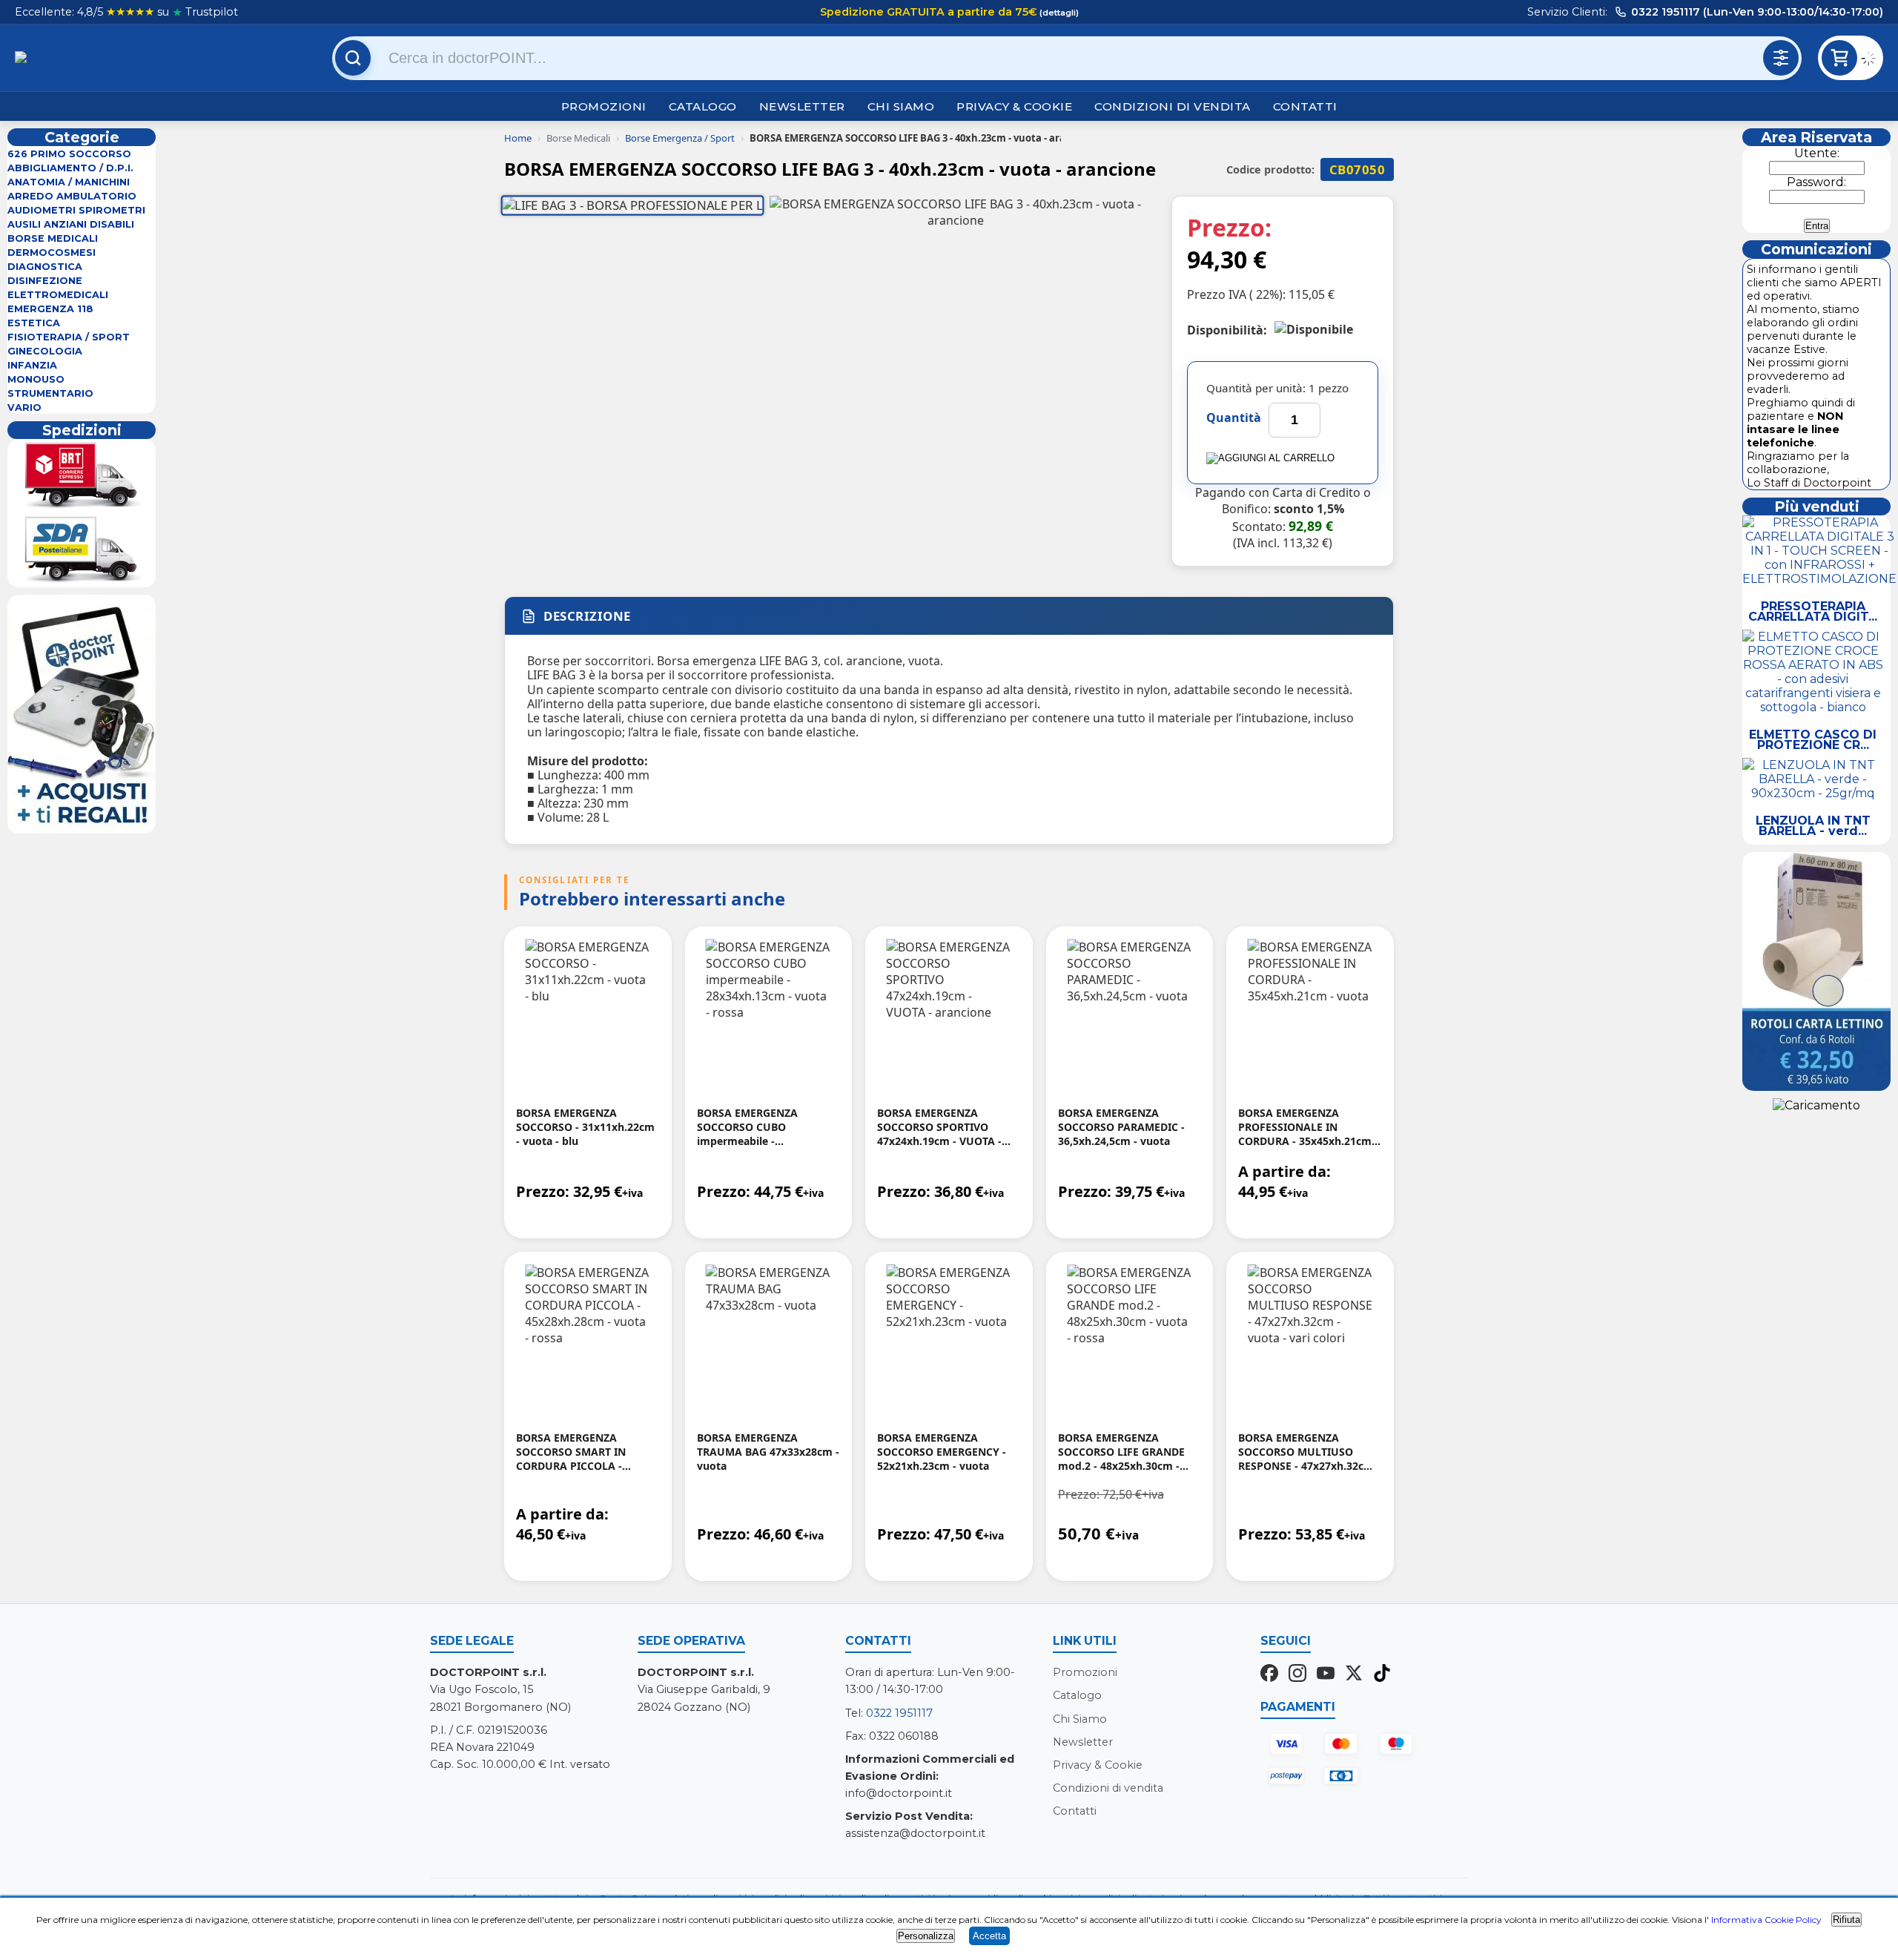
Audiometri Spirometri (76, 210)
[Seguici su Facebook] (1269, 1674)
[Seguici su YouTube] (1326, 1674)
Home (518, 138)
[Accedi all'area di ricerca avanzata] (1781, 58)
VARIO (24, 407)
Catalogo (703, 106)
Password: (1816, 182)
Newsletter (802, 106)
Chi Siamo (901, 106)
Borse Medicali (53, 238)
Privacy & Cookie (1014, 106)
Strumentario (50, 393)
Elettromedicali (58, 295)
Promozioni (604, 106)
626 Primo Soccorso (69, 154)
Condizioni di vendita (1173, 106)
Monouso (36, 379)
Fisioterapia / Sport (69, 337)
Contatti (1305, 106)
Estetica (34, 323)
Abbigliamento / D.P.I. (70, 168)
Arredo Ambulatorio (72, 196)
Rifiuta (1846, 1920)
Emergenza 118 (50, 309)
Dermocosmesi (52, 253)
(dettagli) (1058, 13)
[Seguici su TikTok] (1382, 1674)
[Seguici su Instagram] (1297, 1674)
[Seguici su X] (1354, 1674)
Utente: (1817, 153)
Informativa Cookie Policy (1766, 1920)
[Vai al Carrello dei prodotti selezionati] (1872, 60)
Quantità (1234, 418)
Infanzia (32, 365)
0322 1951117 (899, 1713)
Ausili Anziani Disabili (71, 224)
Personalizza (926, 1936)
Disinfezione (45, 281)
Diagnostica (45, 267)
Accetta (989, 1936)
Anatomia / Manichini (69, 182)
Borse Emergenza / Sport (680, 138)
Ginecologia (45, 351)
